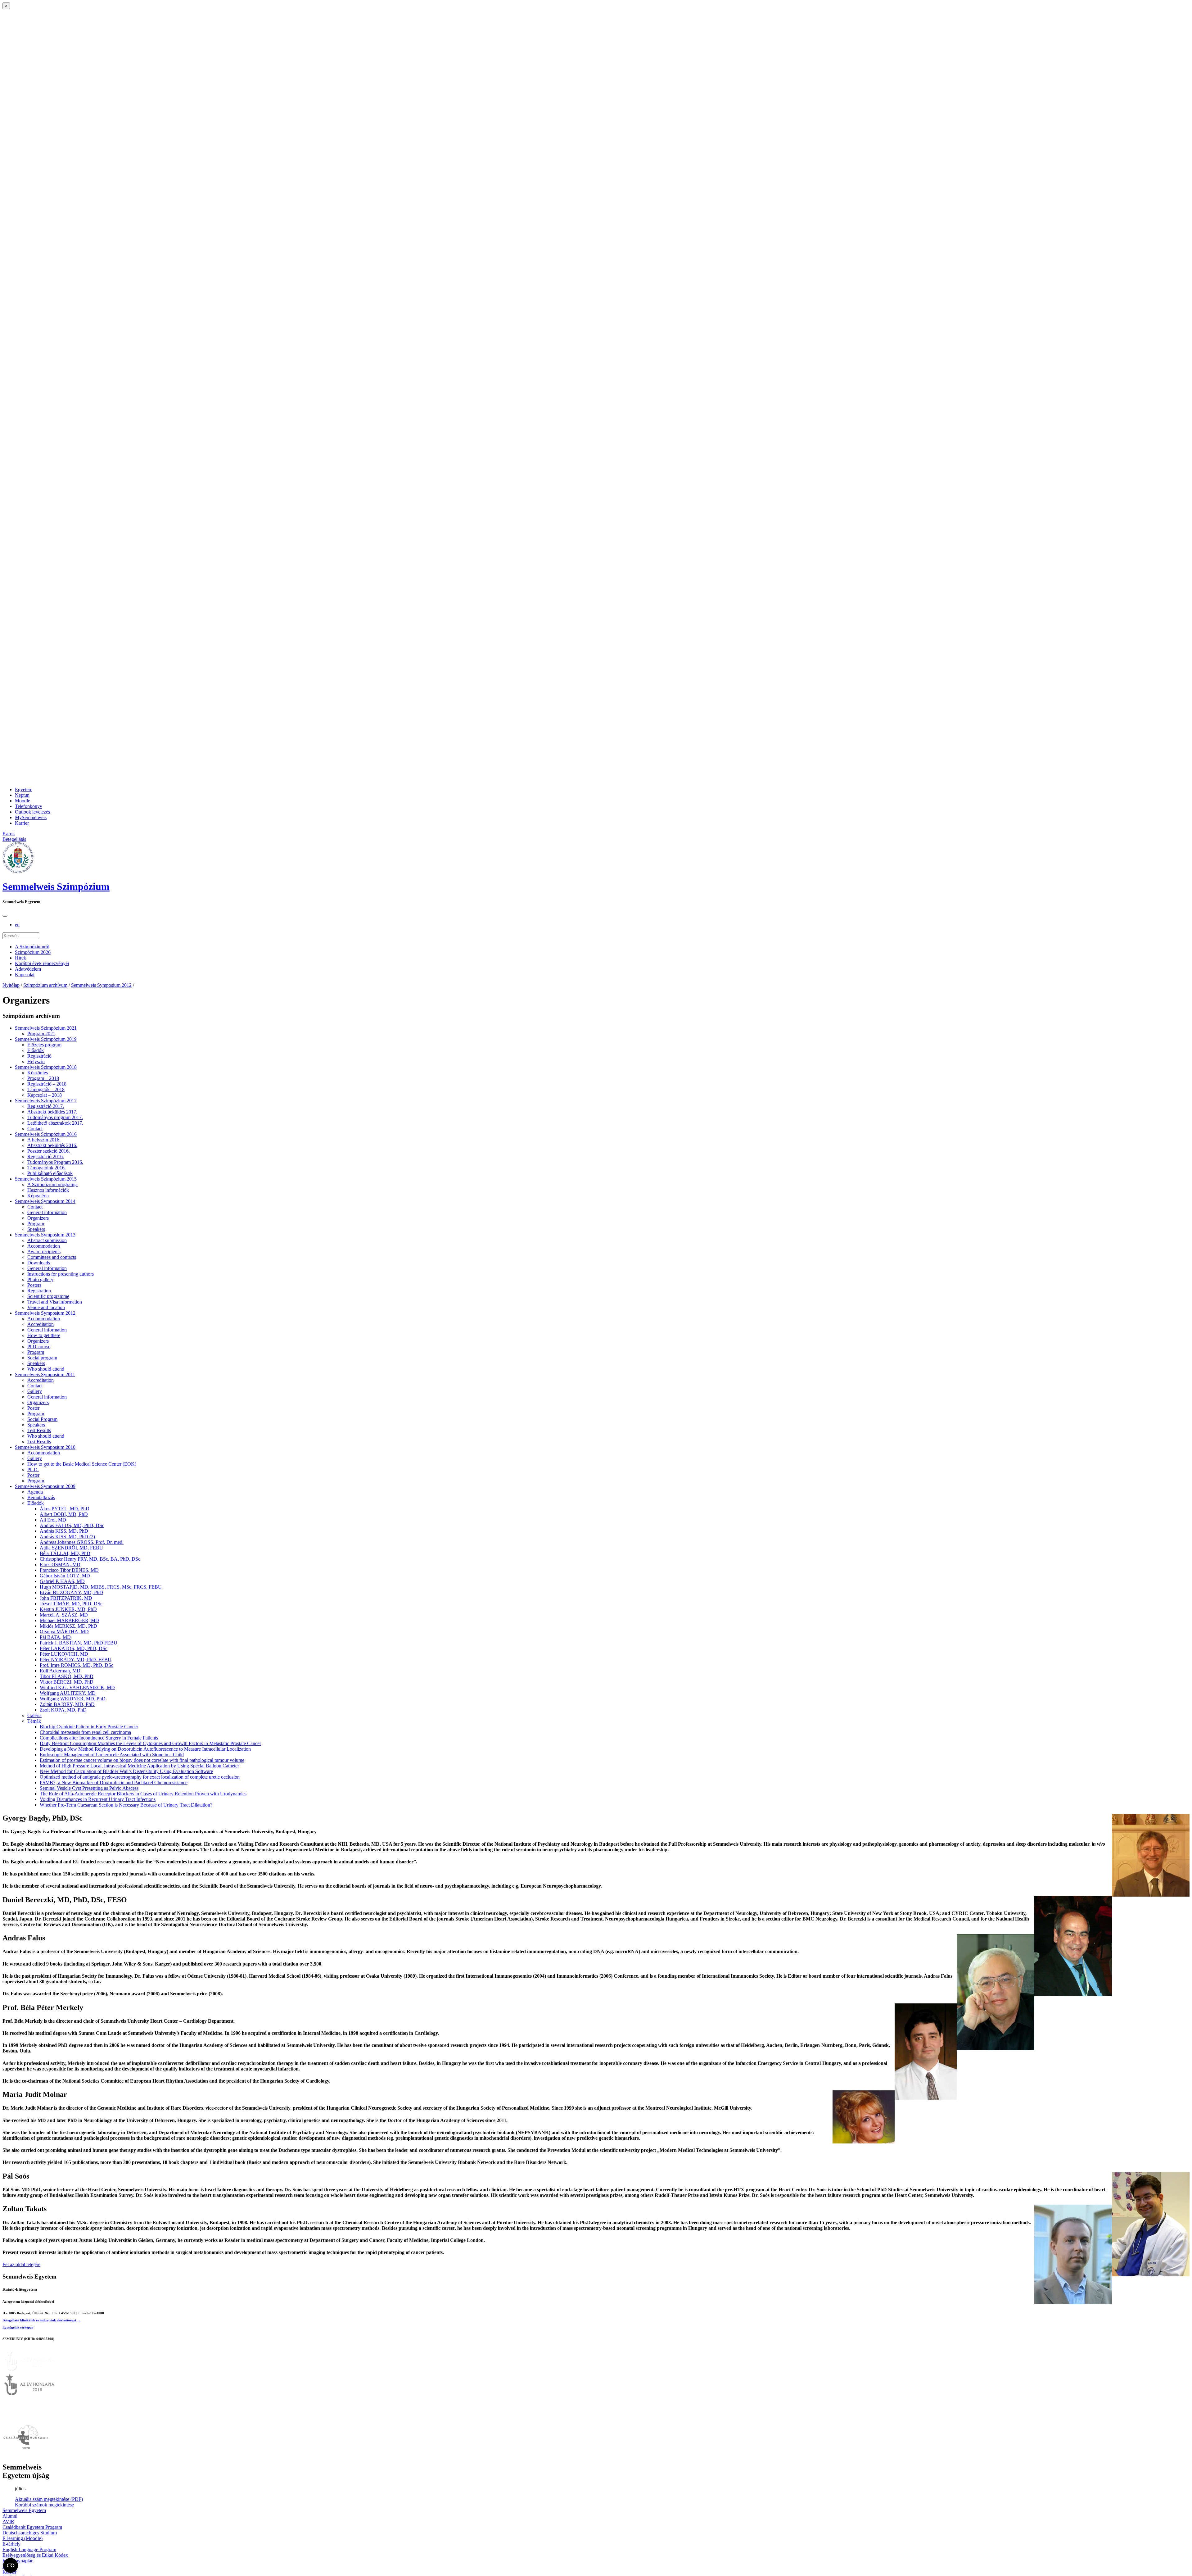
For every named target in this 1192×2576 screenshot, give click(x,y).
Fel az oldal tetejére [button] (21, 2264)
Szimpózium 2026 (33, 952)
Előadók (36, 1050)
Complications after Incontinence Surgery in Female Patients (99, 1738)
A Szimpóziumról (32, 947)
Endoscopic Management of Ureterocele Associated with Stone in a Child (112, 1755)
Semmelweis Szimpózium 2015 (46, 1179)
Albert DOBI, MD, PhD (64, 1514)
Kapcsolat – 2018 (45, 1095)
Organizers (38, 1218)
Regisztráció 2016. (46, 1156)
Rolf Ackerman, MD (60, 1671)
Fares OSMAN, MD (60, 1565)
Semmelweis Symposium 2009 (45, 1486)
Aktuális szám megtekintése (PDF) (49, 2499)
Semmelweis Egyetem (24, 2510)
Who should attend (46, 1369)
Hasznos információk (48, 1190)
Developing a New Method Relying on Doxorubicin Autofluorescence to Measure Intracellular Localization (145, 1749)
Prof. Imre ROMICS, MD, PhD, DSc (77, 1665)
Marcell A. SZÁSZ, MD (64, 1615)
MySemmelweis (31, 817)
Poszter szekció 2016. (49, 1151)
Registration (39, 1291)
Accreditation (41, 1324)
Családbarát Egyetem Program (32, 2527)
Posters (34, 1285)
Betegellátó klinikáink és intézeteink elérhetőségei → (41, 2320)
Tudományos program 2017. (55, 1117)
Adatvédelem (28, 969)
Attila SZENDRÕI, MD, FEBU (71, 1548)
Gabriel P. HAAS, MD (62, 1581)
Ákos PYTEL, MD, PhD (65, 1509)
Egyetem (24, 789)
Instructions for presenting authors (61, 1274)
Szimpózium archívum (45, 985)
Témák (34, 1721)
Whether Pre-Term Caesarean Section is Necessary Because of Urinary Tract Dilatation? (126, 1805)
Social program (42, 1358)
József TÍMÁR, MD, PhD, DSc (71, 1604)
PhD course (39, 1347)
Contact (35, 1129)
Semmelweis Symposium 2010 (45, 1447)
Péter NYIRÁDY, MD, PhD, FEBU (76, 1660)
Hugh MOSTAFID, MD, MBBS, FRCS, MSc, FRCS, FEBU (101, 1587)
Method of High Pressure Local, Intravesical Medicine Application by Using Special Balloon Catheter (139, 1766)
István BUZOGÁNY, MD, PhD (71, 1592)
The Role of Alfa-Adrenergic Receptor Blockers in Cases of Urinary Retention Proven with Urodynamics (143, 1794)
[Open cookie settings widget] (11, 2565)
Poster (33, 1408)
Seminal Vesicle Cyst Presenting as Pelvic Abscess (89, 1788)
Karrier (22, 823)
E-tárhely (11, 2544)
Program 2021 (41, 1034)
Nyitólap (11, 985)
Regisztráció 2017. (46, 1106)
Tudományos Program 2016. (55, 1162)
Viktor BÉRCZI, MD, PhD (67, 1682)
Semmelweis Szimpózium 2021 (46, 1028)
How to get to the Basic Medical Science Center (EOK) (82, 1464)
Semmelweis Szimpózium (56, 887)
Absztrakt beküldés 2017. (52, 1112)
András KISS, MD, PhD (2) (67, 1537)
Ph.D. (33, 1469)
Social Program (42, 1419)
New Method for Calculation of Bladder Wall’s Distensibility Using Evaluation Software (126, 1771)
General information (47, 1212)
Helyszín (36, 1061)
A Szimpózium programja (52, 1184)
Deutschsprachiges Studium (30, 2533)
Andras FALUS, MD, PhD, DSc (72, 1525)
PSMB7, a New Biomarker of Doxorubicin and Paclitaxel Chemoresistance (114, 1782)
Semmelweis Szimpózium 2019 (46, 1039)
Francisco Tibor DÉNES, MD (69, 1570)
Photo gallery (40, 1279)
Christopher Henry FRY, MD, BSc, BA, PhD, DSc (90, 1559)
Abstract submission (47, 1240)
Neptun (22, 795)
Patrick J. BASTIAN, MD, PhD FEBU (79, 1643)
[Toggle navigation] (5, 916)
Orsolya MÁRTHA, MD (64, 1632)
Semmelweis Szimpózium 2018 (46, 1067)
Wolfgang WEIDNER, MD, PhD (73, 1699)
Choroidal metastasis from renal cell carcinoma (85, 1732)
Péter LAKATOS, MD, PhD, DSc (74, 1648)
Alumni (10, 2516)
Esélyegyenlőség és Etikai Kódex (35, 2555)
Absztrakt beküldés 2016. (52, 1145)
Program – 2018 (43, 1078)
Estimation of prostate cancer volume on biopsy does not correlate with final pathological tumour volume (142, 1760)
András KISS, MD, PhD (64, 1531)
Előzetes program (44, 1045)
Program (36, 1224)
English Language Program (29, 2549)
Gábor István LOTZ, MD (65, 1576)
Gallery (35, 1391)
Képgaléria (38, 1196)
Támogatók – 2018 (46, 1089)
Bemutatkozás (41, 1497)
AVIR (8, 2522)
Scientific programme (48, 1296)
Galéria (34, 1715)
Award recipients (44, 1252)
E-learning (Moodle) (23, 2538)
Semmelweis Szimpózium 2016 (46, 1134)
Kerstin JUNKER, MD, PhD (68, 1609)
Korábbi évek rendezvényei (42, 963)
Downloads (39, 1263)
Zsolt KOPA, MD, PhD (63, 1710)
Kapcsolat (25, 975)
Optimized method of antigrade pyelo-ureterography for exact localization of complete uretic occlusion (140, 1777)
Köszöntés (38, 1073)
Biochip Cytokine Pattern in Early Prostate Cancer (89, 1727)
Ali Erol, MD (53, 1520)
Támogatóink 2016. (47, 1168)
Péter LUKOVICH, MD (64, 1654)
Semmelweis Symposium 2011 (45, 1374)
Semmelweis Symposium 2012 (101, 985)
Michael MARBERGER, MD (69, 1620)
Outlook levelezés (32, 812)
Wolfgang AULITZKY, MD (68, 1693)
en (17, 925)
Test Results (39, 1430)
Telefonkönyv (29, 806)
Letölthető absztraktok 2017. (55, 1123)
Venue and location (46, 1307)
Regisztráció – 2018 (47, 1084)
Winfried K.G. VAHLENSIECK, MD (77, 1687)
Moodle (23, 801)
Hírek (20, 958)
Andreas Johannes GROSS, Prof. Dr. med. (82, 1542)
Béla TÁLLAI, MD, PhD (65, 1553)
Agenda (35, 1492)
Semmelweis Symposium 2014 (45, 1201)
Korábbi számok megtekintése (44, 2505)
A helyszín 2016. (44, 1140)
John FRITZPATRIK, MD (66, 1598)
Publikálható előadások (50, 1173)
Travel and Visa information (55, 1302)
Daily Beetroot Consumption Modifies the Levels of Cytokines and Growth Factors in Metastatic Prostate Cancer (150, 1743)
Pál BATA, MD (55, 1637)
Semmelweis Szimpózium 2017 (46, 1101)
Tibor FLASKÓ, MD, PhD (67, 1676)
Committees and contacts (52, 1257)
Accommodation (44, 1246)
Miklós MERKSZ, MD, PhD (68, 1626)
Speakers (36, 1229)
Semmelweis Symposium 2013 (45, 1235)
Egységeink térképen (18, 2327)
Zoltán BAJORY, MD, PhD (67, 1704)
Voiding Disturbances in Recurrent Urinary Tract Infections (98, 1799)
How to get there (44, 1335)
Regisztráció (39, 1056)
